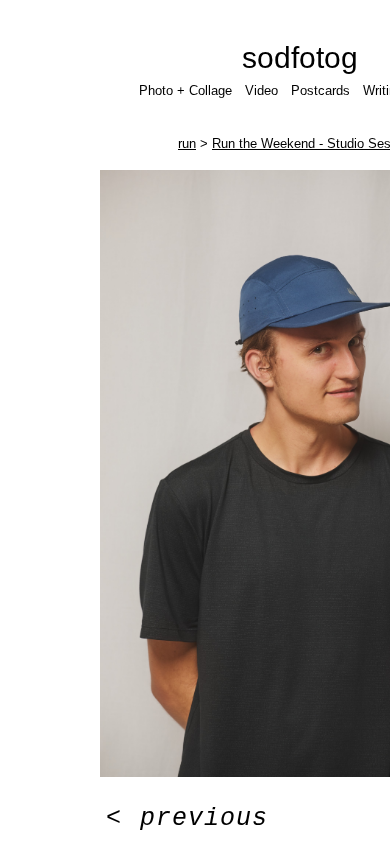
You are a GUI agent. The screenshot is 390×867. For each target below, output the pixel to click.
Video (261, 90)
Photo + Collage (185, 90)
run (187, 143)
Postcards (320, 90)
